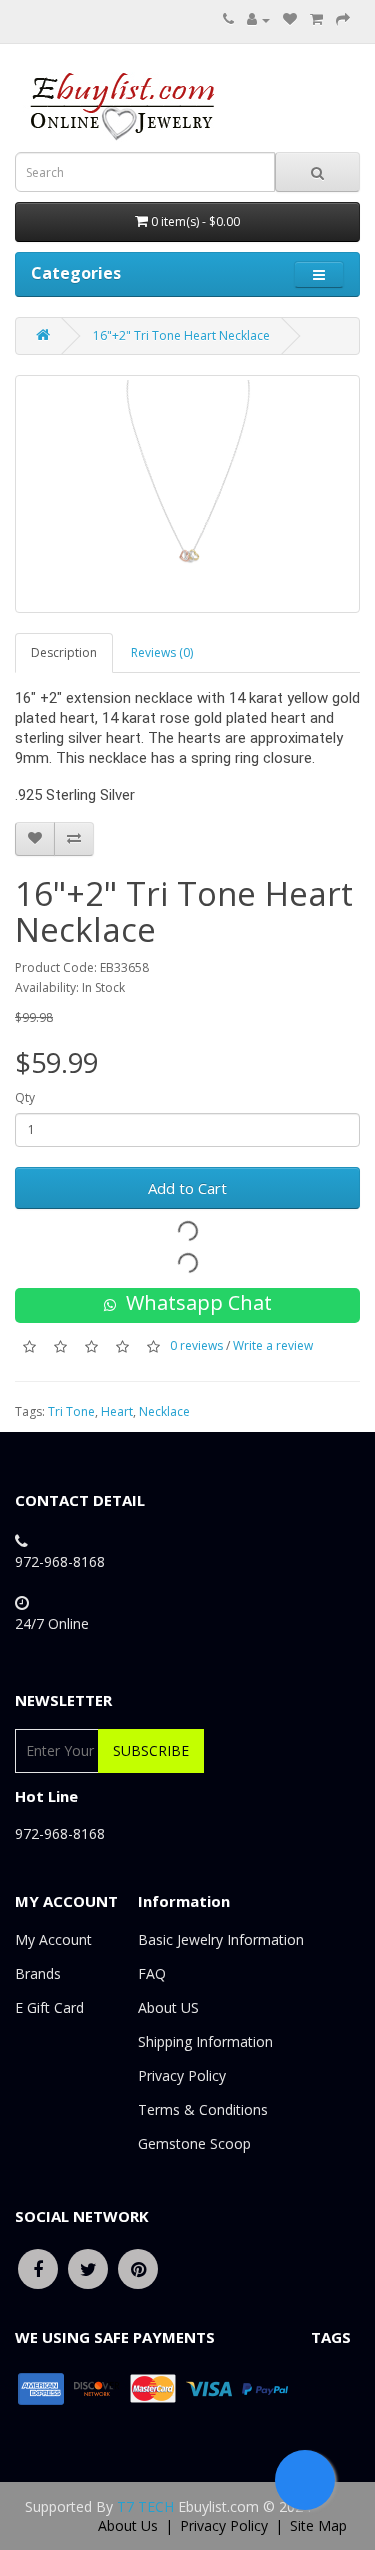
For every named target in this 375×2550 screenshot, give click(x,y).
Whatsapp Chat (194, 1302)
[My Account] (258, 19)
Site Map (318, 2525)
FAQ (152, 1973)
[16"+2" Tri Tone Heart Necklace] (187, 494)
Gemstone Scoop (194, 2143)
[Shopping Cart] (316, 19)
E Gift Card (49, 2007)
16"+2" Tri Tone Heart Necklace (181, 335)
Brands (38, 1973)
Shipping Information (205, 2041)
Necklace (164, 1411)
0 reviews (196, 1345)
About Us (128, 2525)
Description (64, 652)
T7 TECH (145, 2506)
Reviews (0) (162, 652)
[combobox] (145, 172)
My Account (53, 1939)
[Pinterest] (138, 2267)
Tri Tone (71, 1411)
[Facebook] (38, 2267)
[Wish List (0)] (290, 19)
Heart (117, 1411)
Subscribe (151, 1750)
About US (168, 2007)
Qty (25, 1097)
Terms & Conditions (203, 2109)
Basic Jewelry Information (221, 1939)
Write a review (273, 1345)
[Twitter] (88, 2267)
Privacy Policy (182, 2075)
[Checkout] (343, 19)
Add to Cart (187, 1188)
